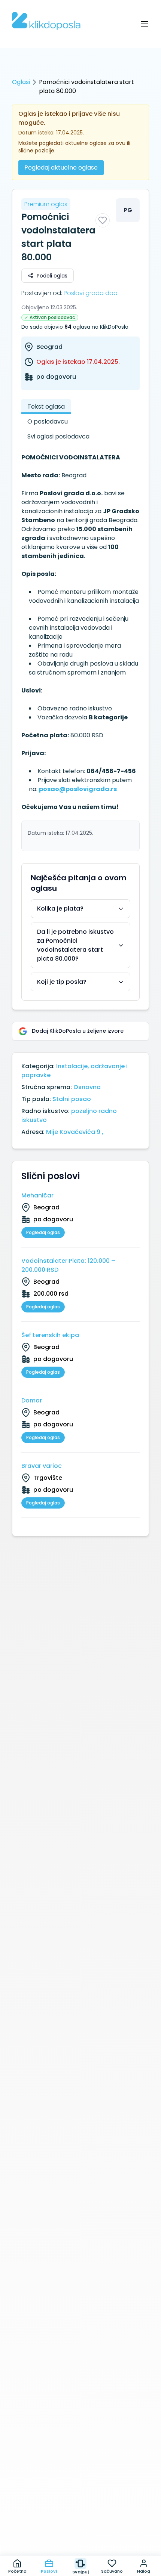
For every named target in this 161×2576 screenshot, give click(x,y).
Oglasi (21, 82)
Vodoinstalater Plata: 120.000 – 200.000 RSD (68, 1265)
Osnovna (87, 1087)
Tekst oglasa (46, 407)
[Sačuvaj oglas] (103, 220)
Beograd (49, 347)
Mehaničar (37, 1195)
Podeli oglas (52, 276)
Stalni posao (72, 1099)
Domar (32, 1400)
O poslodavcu (48, 421)
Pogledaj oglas (43, 1232)
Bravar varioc (42, 1466)
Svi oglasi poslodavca (58, 436)
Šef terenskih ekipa (50, 1335)
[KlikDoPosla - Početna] (46, 21)
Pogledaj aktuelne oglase (61, 168)
